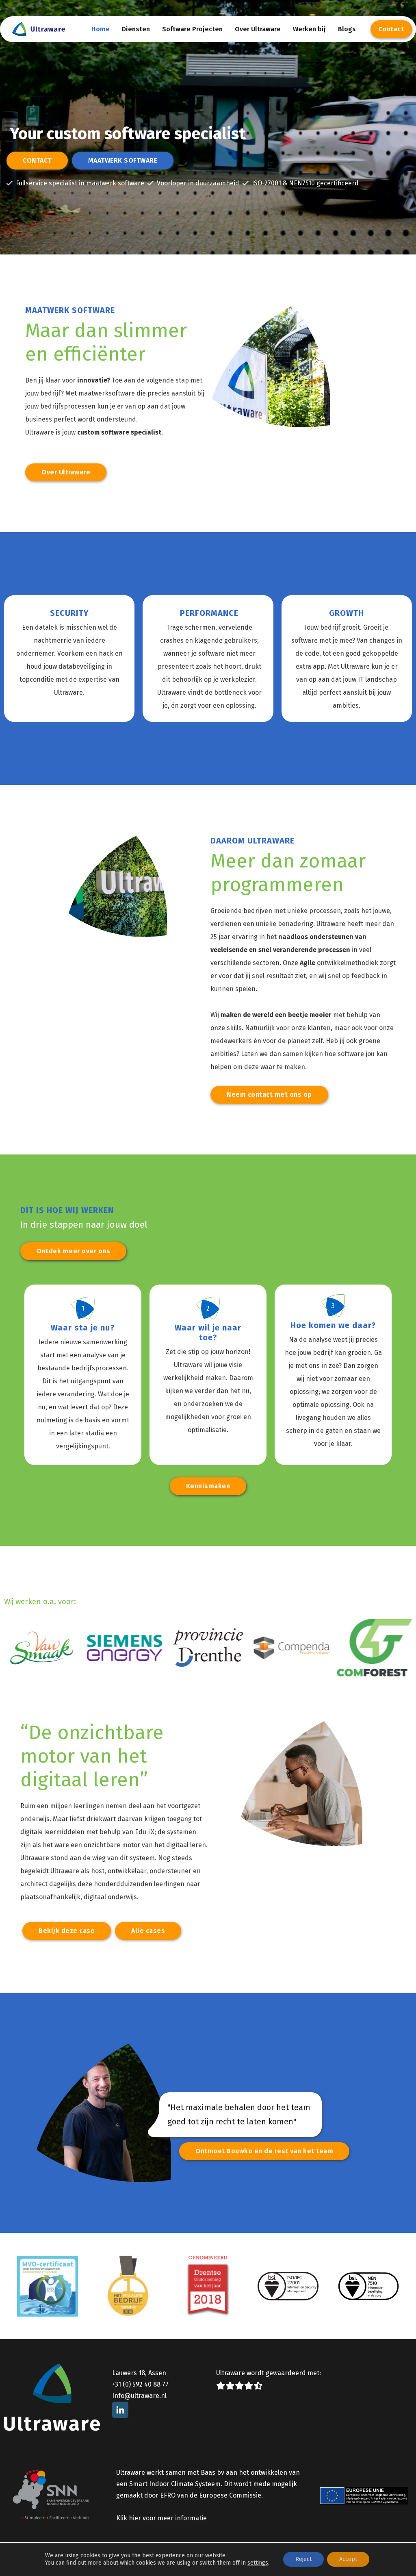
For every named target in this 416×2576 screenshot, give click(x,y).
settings (258, 2563)
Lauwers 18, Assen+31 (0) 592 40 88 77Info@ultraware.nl (140, 2384)
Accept (348, 2559)
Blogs (347, 29)
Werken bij (309, 29)
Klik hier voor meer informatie (161, 2518)
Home (101, 29)
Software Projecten (192, 29)
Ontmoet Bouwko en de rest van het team (264, 2151)
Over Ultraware (258, 29)
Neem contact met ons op (269, 1095)
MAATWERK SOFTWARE (123, 160)
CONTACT (37, 160)
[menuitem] (101, 29)
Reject (303, 2559)
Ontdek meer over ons (73, 1251)
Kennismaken (208, 1486)
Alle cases (148, 1931)
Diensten (136, 29)
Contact (391, 29)
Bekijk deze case (67, 1931)
